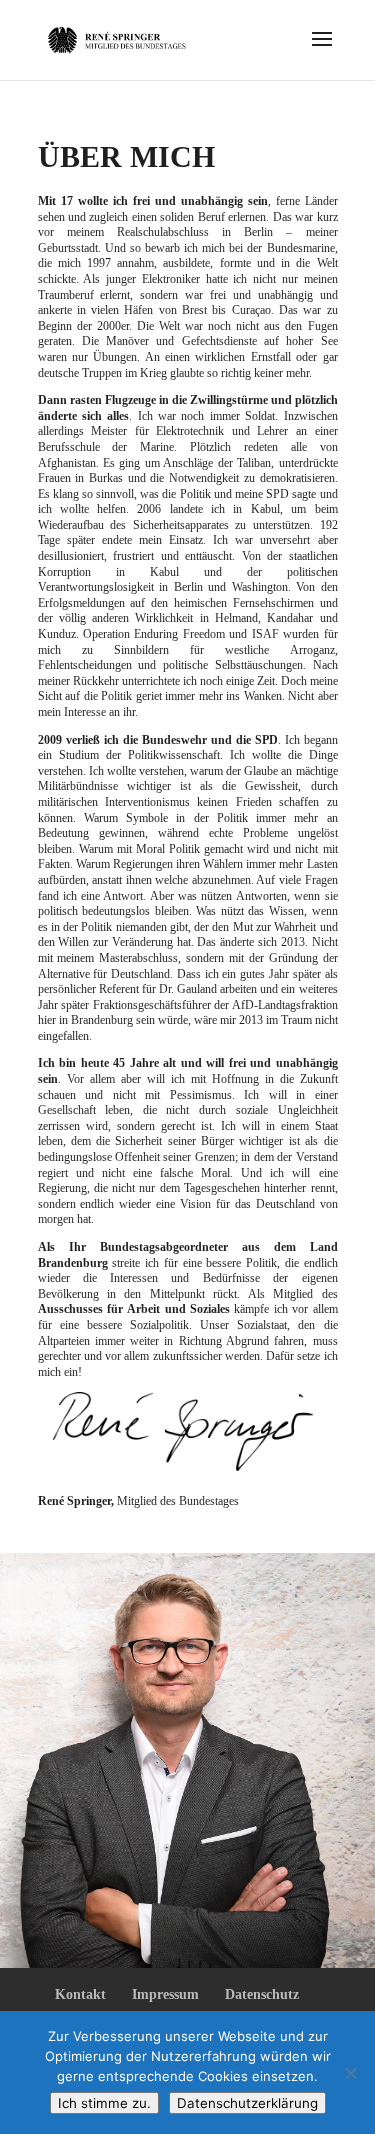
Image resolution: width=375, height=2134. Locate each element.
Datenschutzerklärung (247, 2103)
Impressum (165, 1994)
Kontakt (80, 1994)
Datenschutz (262, 1994)
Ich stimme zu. (104, 2103)
